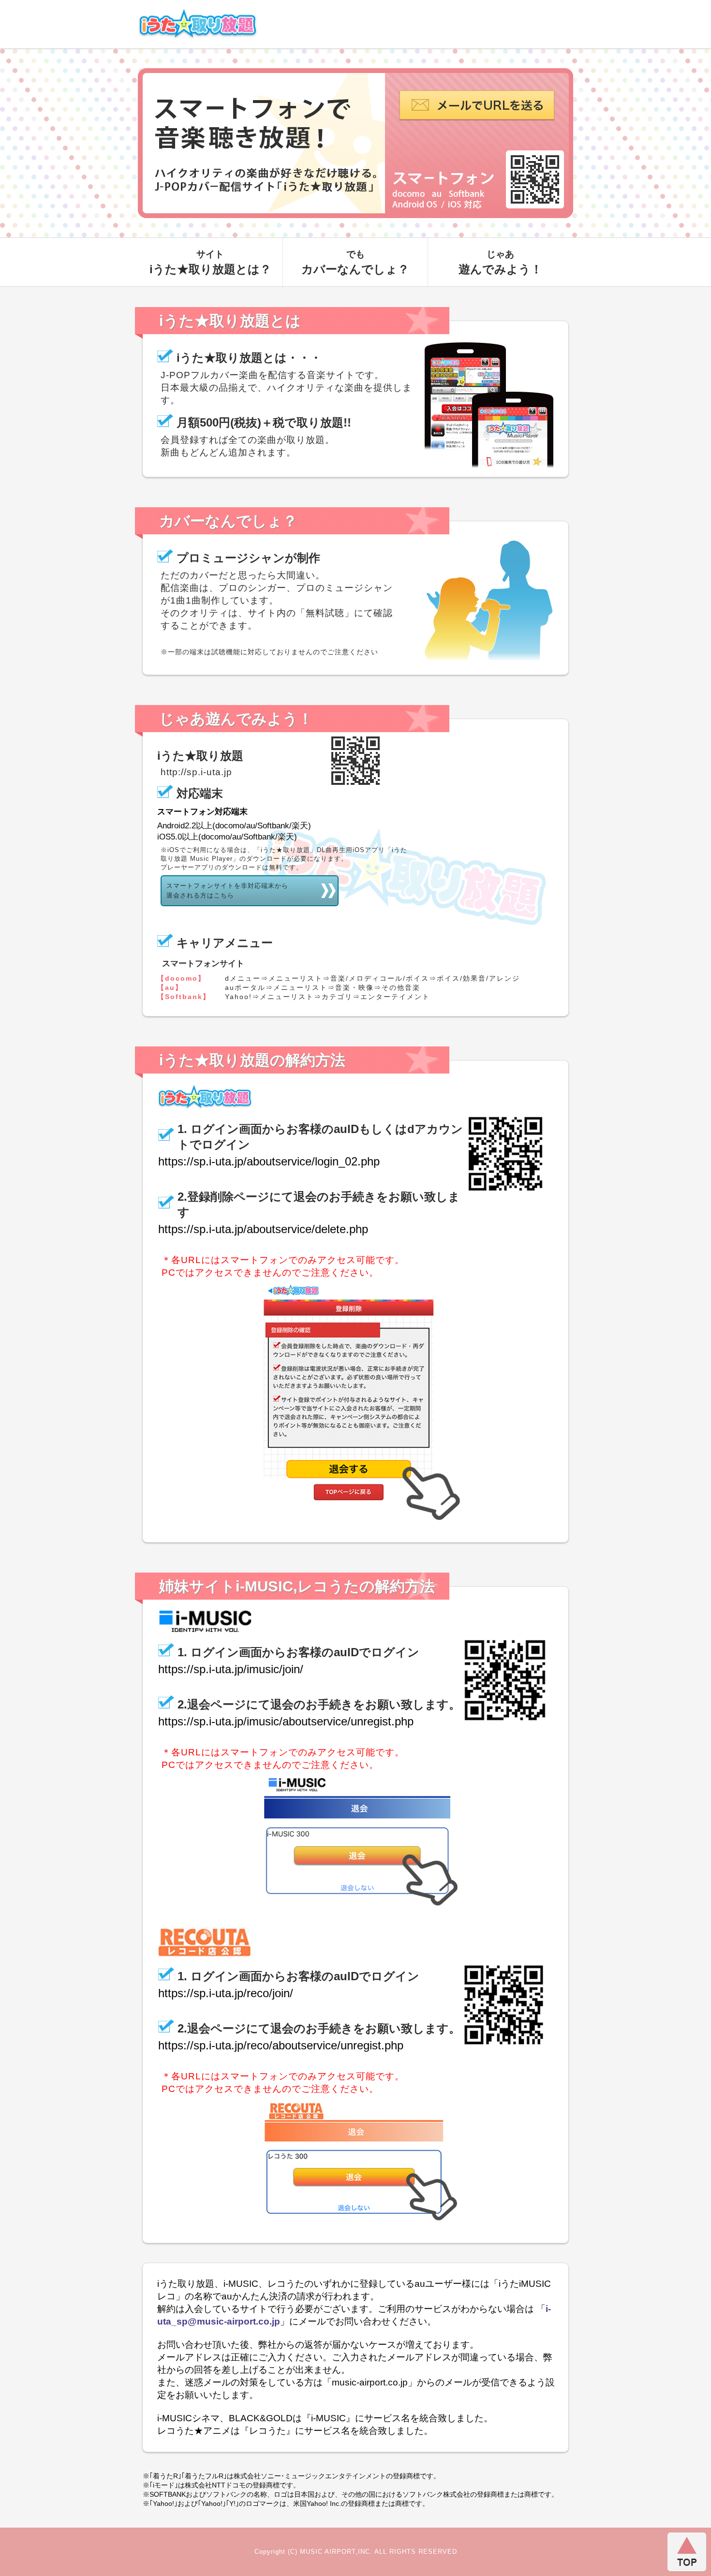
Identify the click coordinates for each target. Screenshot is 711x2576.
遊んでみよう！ (500, 262)
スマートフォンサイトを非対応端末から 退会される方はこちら (227, 891)
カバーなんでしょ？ (355, 262)
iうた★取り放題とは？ (210, 262)
